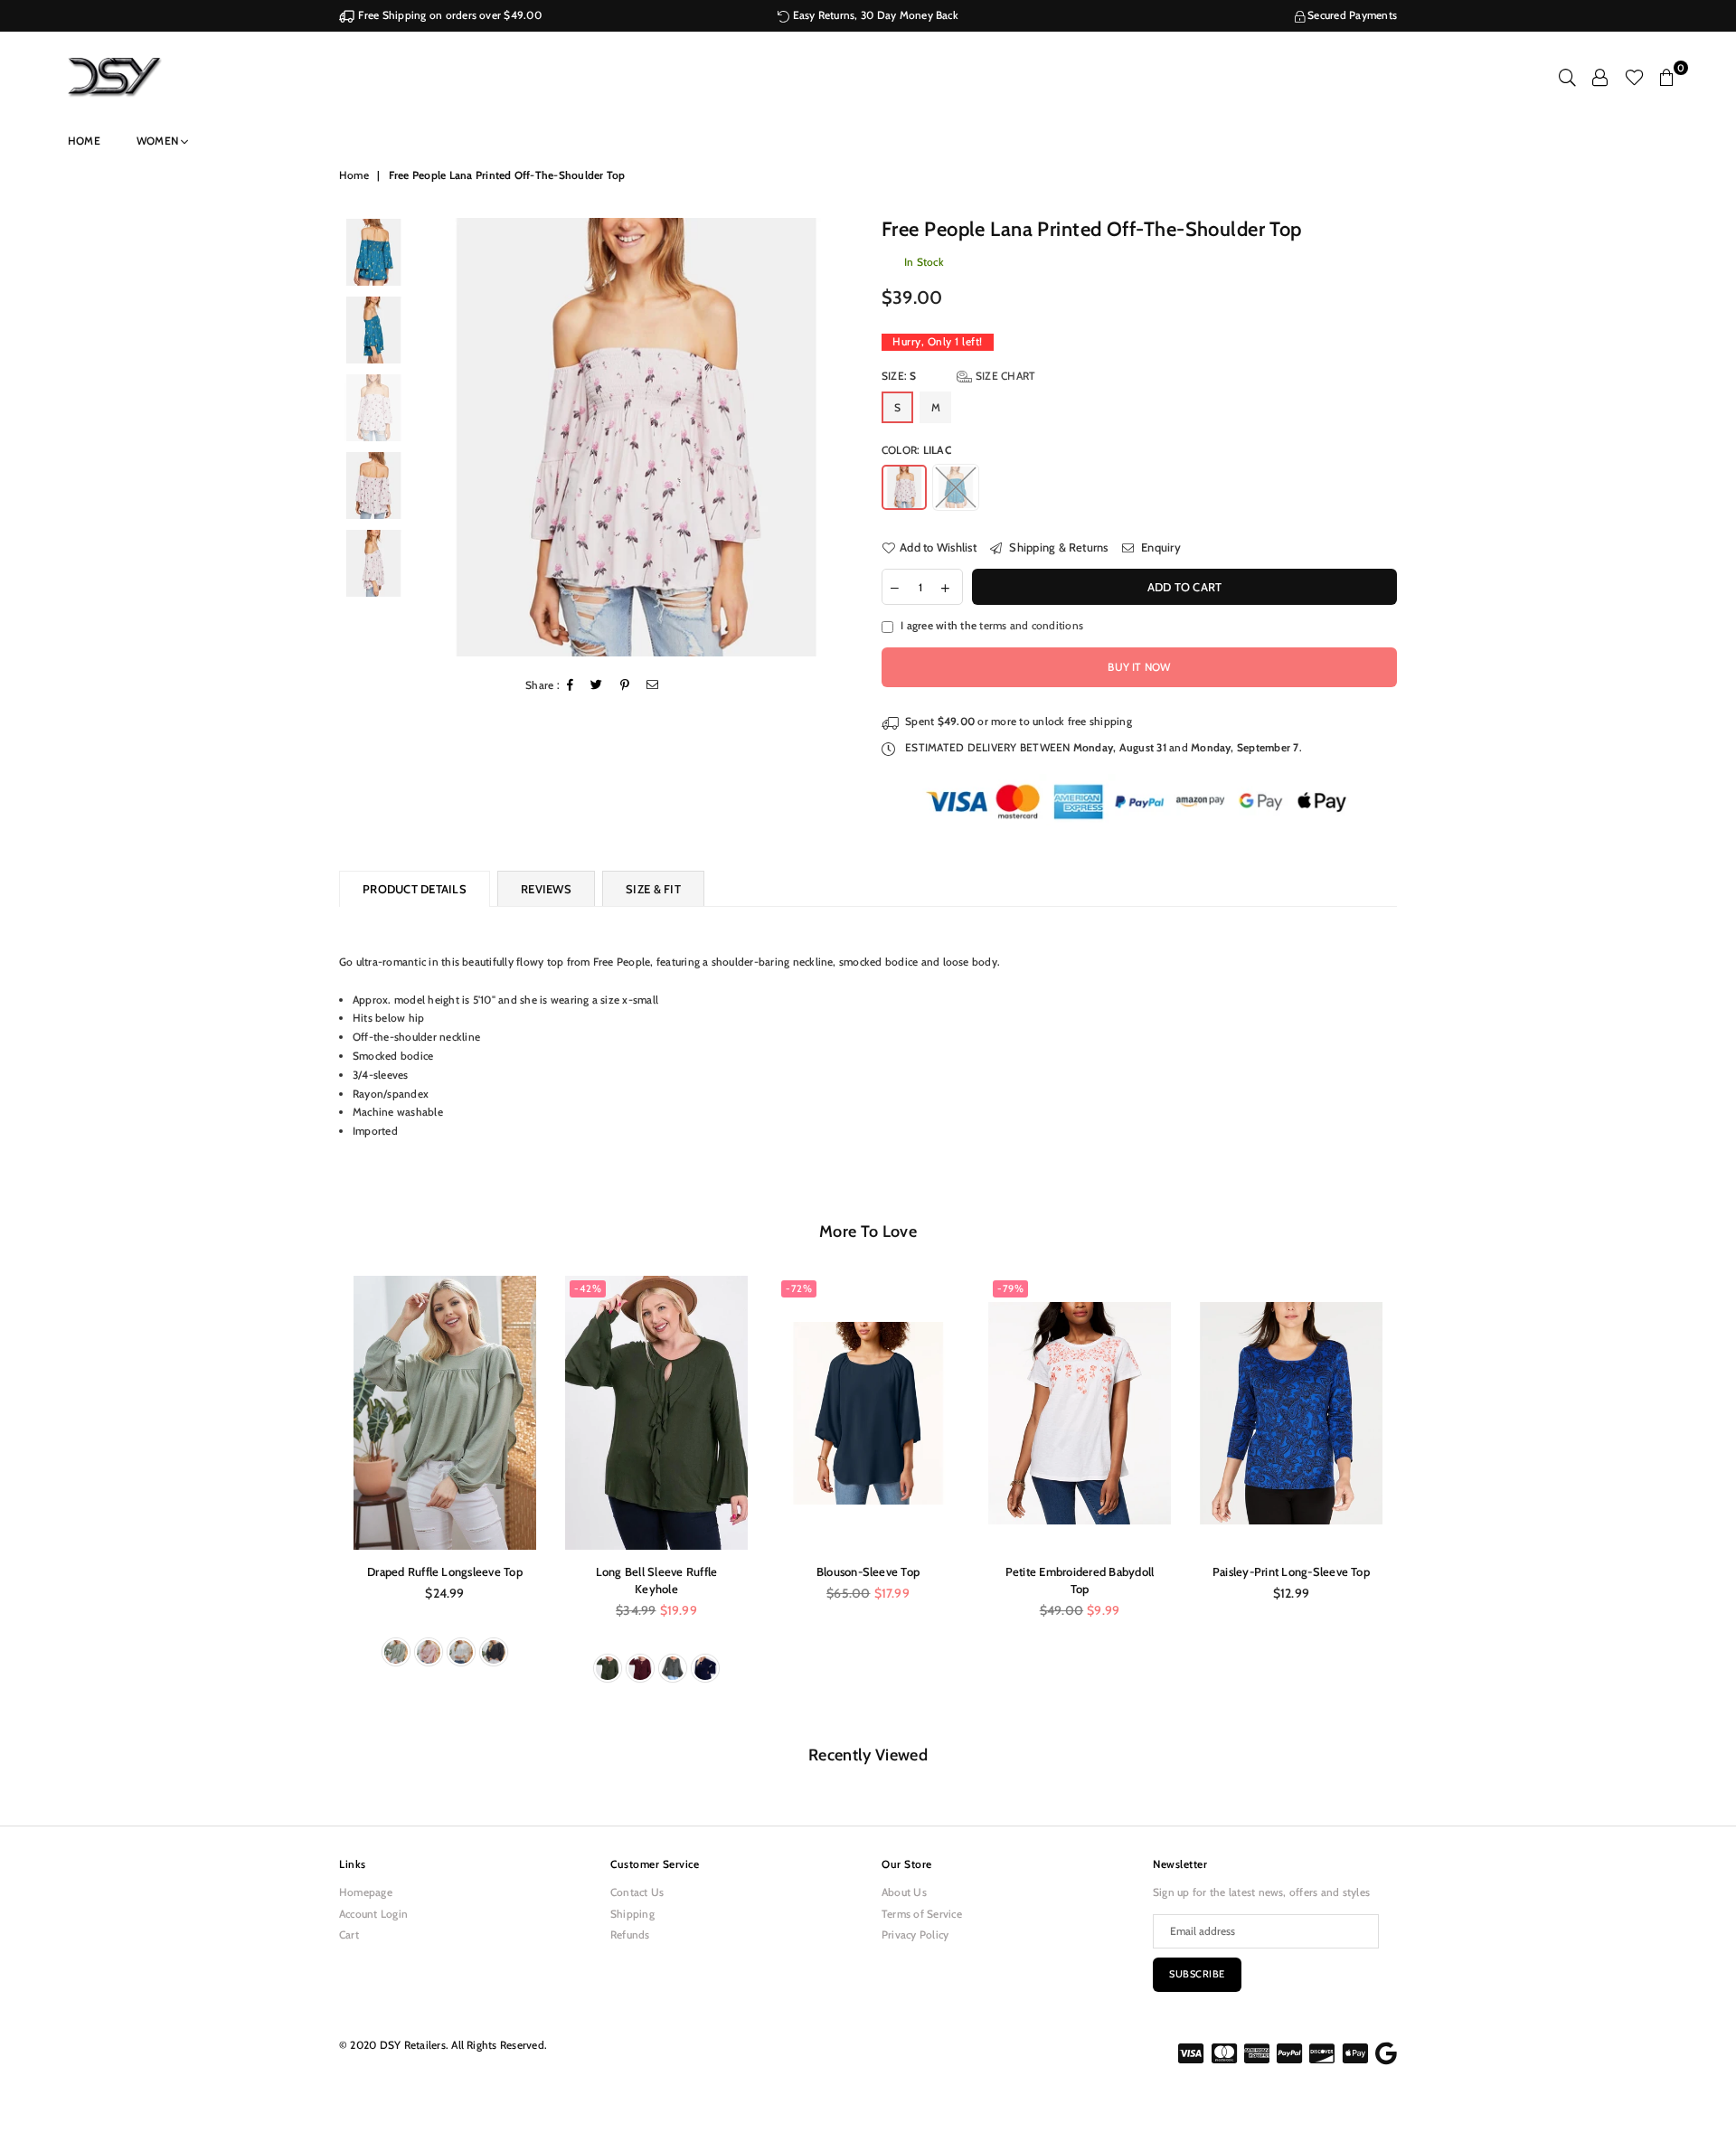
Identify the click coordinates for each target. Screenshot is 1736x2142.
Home (84, 141)
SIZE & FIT (653, 889)
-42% (588, 1288)
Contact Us (637, 1892)
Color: (916, 450)
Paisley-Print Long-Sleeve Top (1291, 1571)
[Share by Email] (653, 686)
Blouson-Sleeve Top (868, 1571)
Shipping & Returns (1057, 547)
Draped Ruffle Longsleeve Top (445, 1571)
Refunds (630, 1934)
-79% (1010, 1288)
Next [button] (839, 437)
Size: (958, 376)
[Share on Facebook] (571, 686)
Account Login (373, 1914)
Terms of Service (922, 1914)
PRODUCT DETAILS (415, 889)
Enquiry (1160, 547)
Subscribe (1197, 1974)
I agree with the (992, 625)
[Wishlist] (1634, 77)
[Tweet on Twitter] (597, 686)
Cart (349, 1934)
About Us (904, 1892)
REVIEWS (546, 889)
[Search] (1567, 77)
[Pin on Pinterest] (625, 686)
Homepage (366, 1892)
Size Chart (1004, 376)
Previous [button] (433, 437)
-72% (799, 1288)
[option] (636, 437)
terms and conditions (1031, 625)
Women (159, 141)
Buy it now (1139, 667)
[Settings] (1600, 77)
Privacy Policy (915, 1934)
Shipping (632, 1914)
